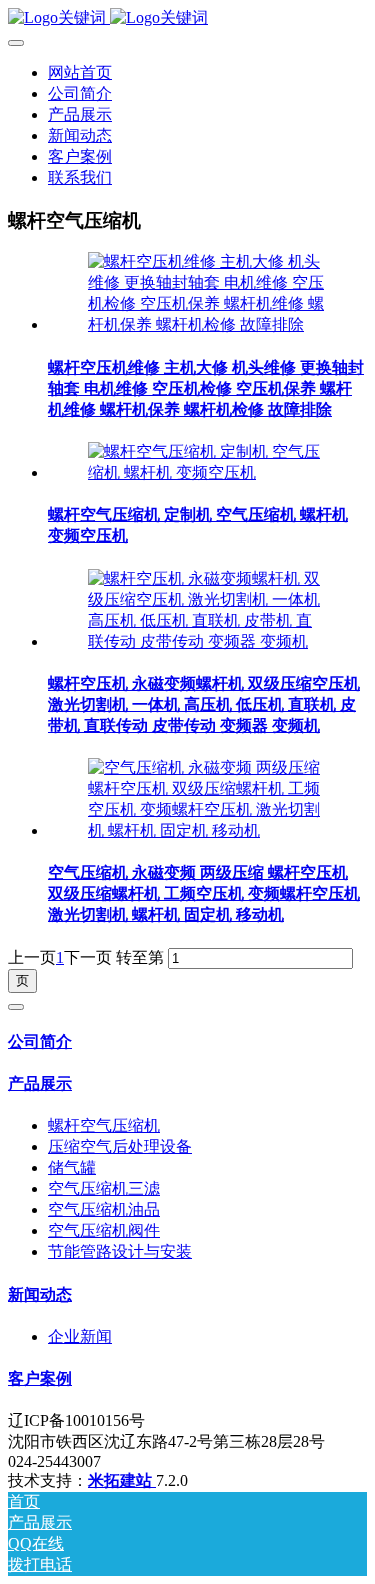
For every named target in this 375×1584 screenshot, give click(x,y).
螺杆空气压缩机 (104, 1125)
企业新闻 (80, 1336)
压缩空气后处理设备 (120, 1146)
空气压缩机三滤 (104, 1188)
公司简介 (40, 1041)
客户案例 (40, 1378)
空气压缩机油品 (104, 1209)
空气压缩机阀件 (104, 1230)
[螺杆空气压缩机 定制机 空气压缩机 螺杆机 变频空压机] (207, 472)
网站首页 (80, 72)
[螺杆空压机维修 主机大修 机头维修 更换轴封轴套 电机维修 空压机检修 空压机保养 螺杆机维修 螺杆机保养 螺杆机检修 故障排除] (207, 324)
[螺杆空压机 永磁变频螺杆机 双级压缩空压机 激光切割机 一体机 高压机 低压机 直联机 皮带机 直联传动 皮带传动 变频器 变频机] (207, 641)
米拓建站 (122, 1480)
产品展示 (40, 1083)
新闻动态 (40, 1294)
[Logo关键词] (187, 18)
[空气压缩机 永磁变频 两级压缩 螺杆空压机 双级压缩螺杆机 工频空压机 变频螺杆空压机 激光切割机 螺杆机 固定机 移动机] (207, 830)
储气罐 (72, 1167)
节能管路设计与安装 (120, 1251)
